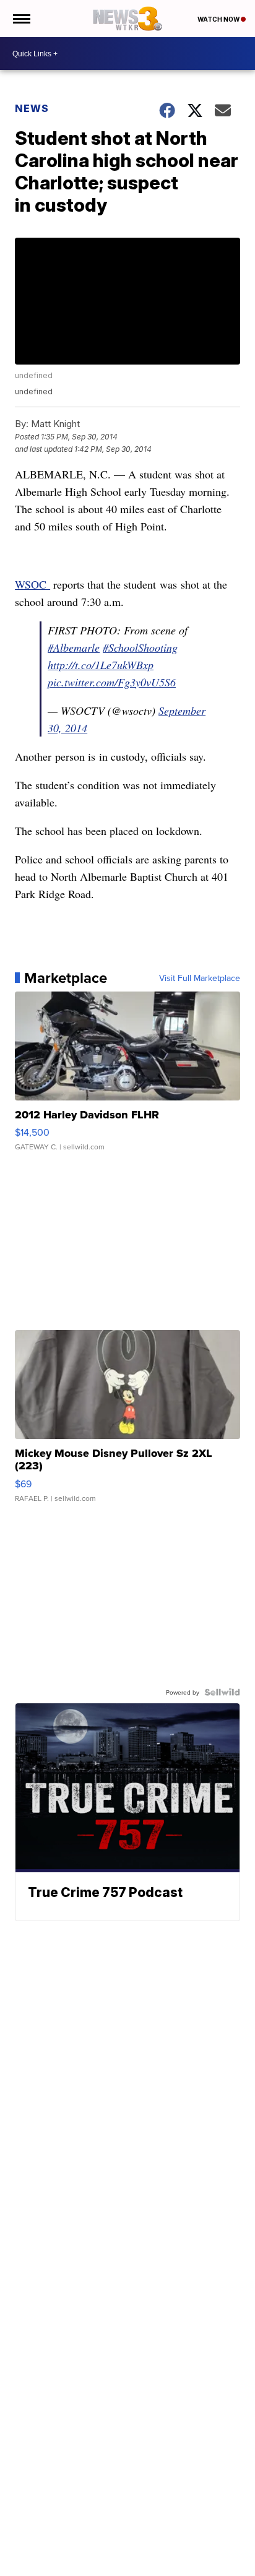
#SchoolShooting (140, 647)
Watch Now (219, 19)
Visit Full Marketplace (200, 978)
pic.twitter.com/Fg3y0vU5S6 (112, 682)
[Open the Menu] (21, 19)
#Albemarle (74, 647)
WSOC (32, 584)
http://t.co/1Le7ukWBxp (101, 665)
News (32, 108)
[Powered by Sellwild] (222, 1692)
